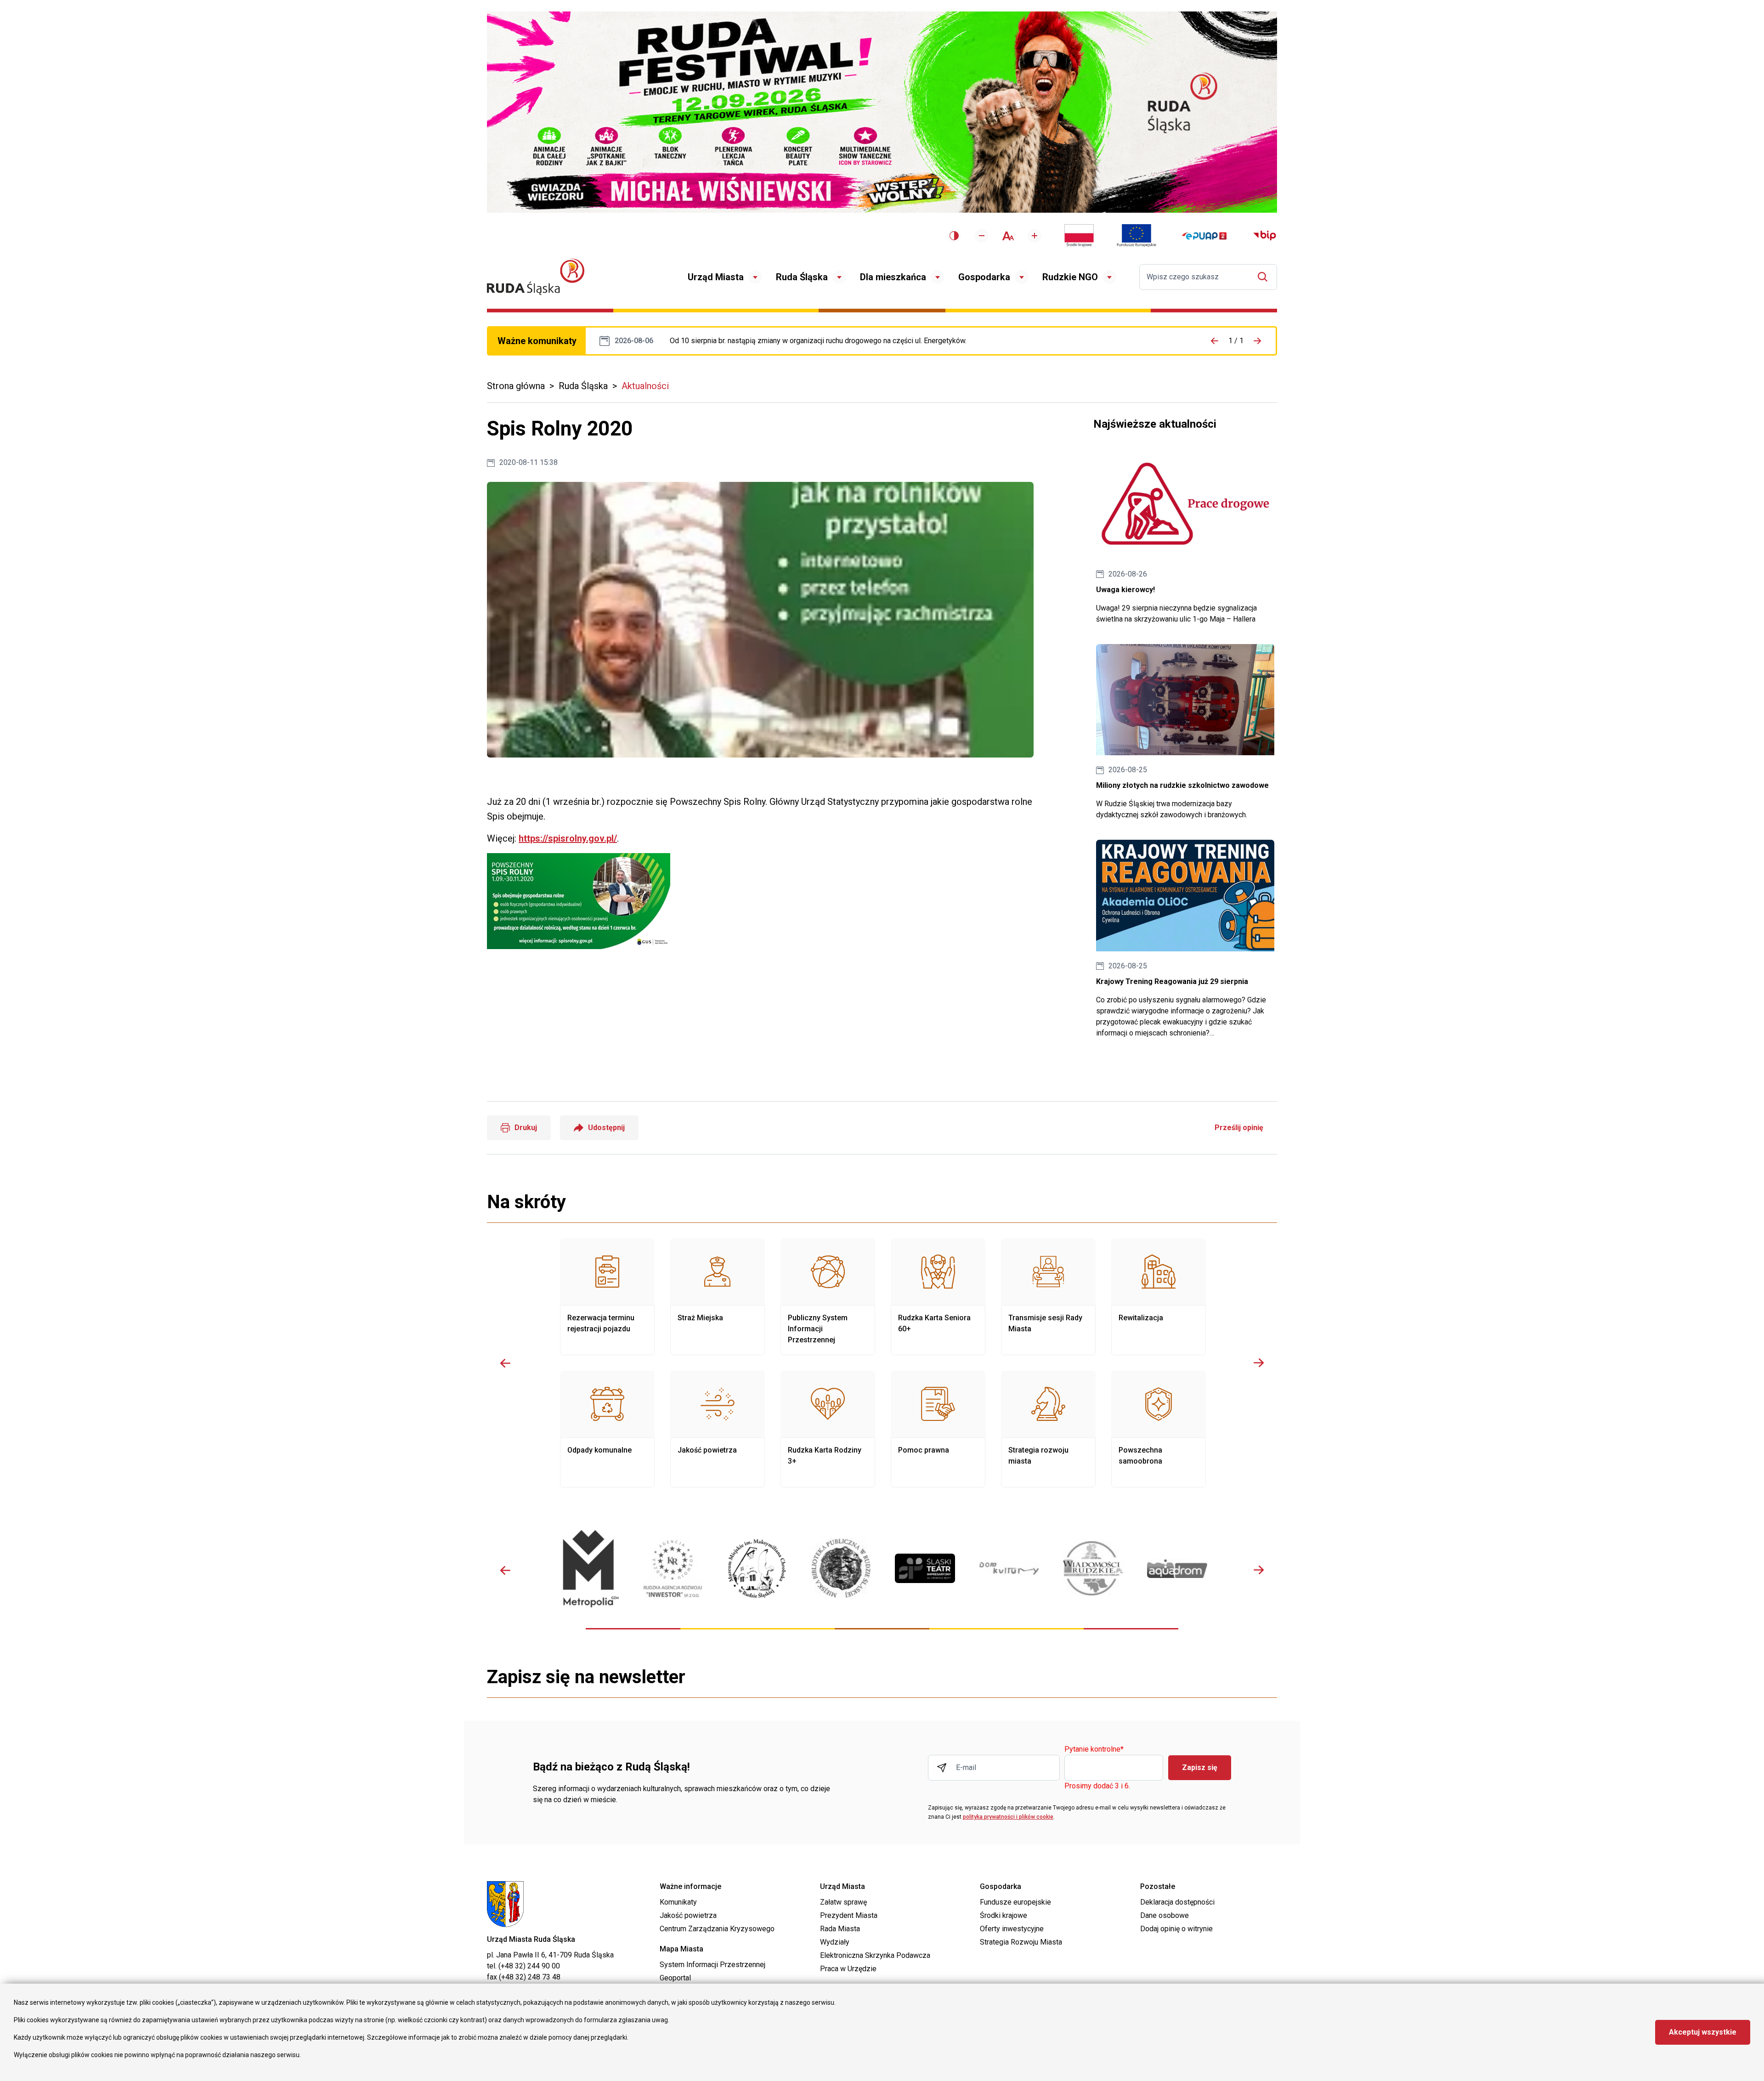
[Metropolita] (589, 1569)
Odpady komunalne (607, 1429)
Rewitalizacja (1159, 1297)
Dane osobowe (1165, 1915)
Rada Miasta (840, 1929)
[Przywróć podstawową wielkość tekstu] (1008, 236)
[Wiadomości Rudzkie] (1093, 1568)
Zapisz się (1200, 1767)
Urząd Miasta (716, 277)
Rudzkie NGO (1070, 277)
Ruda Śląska (802, 277)
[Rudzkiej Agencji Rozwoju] (673, 1569)
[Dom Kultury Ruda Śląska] (1009, 1568)
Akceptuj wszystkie (1703, 2032)
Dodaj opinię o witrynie (1176, 1929)
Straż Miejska (718, 1297)
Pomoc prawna (938, 1429)
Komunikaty (678, 1902)
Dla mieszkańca (893, 277)
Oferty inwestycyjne (1012, 1929)
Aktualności (645, 386)
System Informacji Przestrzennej (712, 1965)
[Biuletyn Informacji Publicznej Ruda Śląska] (1265, 236)
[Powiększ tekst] (1035, 236)
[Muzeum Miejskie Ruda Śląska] (757, 1569)
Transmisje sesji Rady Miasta (1048, 1297)
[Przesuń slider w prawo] (1259, 1363)
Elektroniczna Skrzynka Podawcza (875, 1955)
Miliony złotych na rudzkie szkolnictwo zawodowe (1185, 732)
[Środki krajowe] (1079, 236)
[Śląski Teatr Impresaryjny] (925, 1568)
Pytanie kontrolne (1094, 1750)
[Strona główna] (536, 277)
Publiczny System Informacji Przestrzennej (828, 1297)
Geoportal (675, 1978)
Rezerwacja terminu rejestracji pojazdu (607, 1297)
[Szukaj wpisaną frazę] (1265, 277)
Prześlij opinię (1239, 1128)
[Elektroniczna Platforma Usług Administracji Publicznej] (1204, 236)
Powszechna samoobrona (1159, 1429)
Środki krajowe (1004, 1915)
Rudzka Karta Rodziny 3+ (828, 1429)
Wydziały (835, 1942)
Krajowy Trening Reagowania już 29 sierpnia (1185, 939)
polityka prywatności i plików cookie (1008, 1817)
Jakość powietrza (718, 1429)
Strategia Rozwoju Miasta (1021, 1942)
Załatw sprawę (843, 1902)
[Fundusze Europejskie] (1136, 236)
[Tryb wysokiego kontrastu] (954, 236)
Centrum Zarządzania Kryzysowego (717, 1929)
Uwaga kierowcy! (1185, 536)
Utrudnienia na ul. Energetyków (818, 341)
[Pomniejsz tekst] (982, 236)
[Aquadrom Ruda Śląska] (1177, 1569)
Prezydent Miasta (849, 1915)
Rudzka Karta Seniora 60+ (938, 1297)
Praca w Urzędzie (848, 1969)
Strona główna (516, 386)
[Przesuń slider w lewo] (505, 1363)
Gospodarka (984, 277)
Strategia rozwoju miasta (1048, 1429)
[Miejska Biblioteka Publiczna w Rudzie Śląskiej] (841, 1568)
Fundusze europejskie (1015, 1902)
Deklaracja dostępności (1177, 1902)
